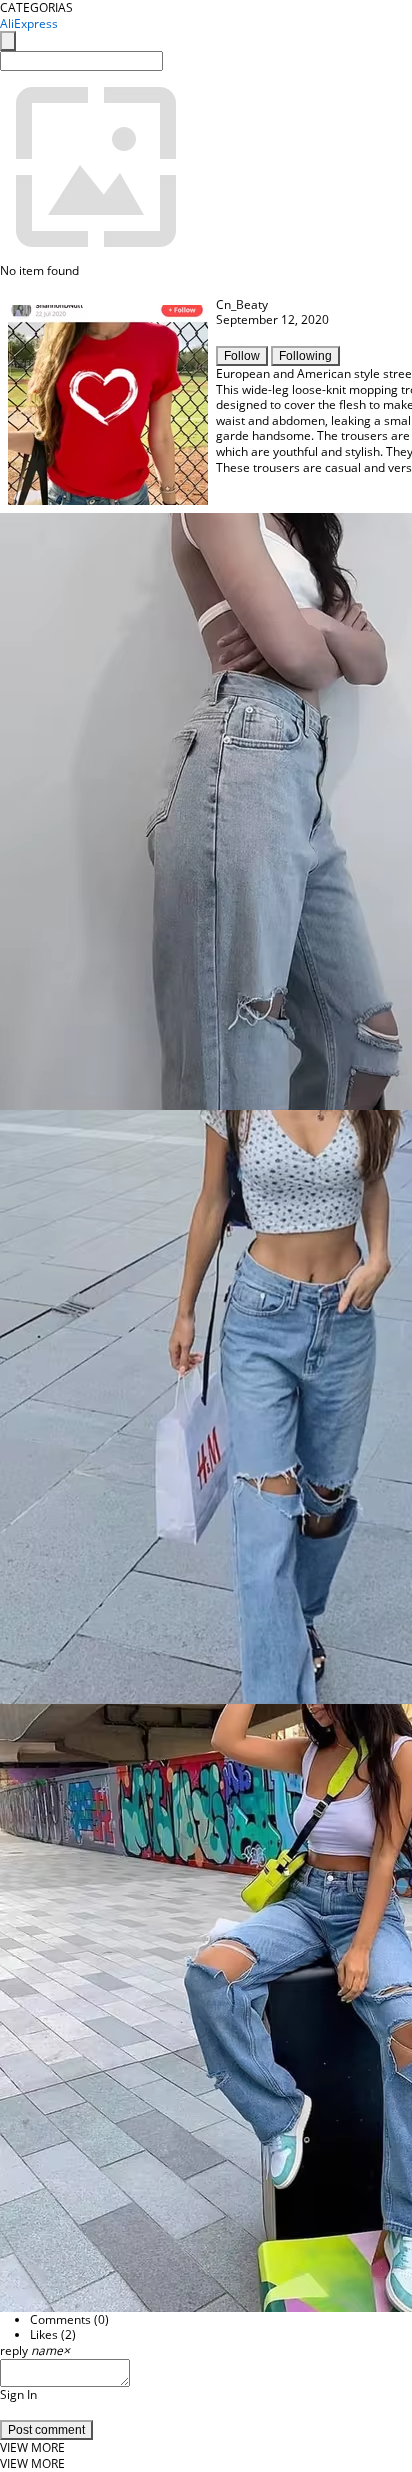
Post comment (46, 2430)
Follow (242, 356)
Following (305, 356)
